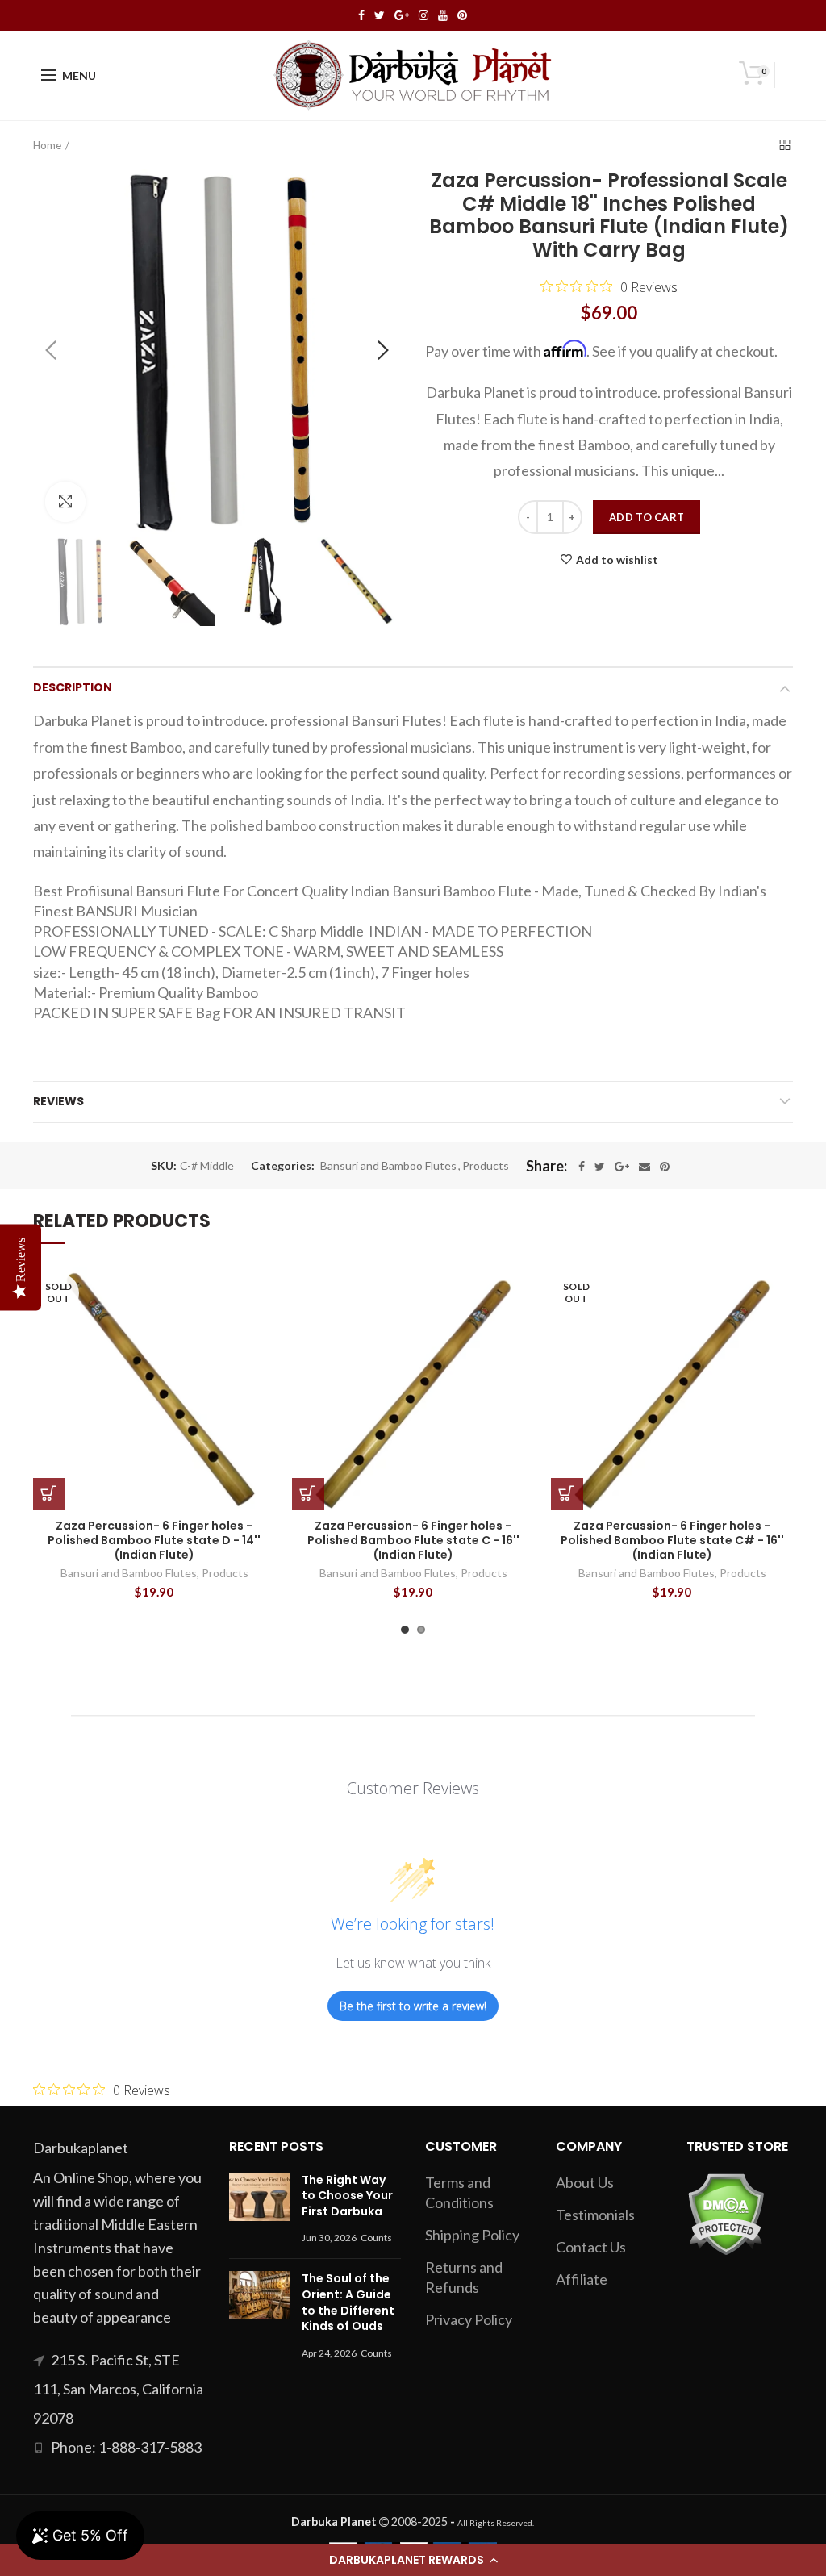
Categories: (283, 1166)
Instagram (423, 15)
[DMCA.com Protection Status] (726, 2212)
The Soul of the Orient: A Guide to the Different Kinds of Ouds (348, 2302)
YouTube (443, 15)
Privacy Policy (469, 2319)
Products (486, 1166)
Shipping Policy (472, 2235)
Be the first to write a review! (413, 2006)
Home (47, 145)
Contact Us (591, 2247)
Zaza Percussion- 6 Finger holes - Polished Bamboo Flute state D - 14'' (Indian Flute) (154, 1541)
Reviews (58, 1101)
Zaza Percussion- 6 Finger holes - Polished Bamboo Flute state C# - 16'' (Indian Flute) (672, 1541)
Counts (376, 2238)
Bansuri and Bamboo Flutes (388, 1166)
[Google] (622, 1167)
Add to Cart (647, 517)
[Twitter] (600, 1167)
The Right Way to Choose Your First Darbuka (347, 2196)
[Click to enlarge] (65, 502)
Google (402, 15)
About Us (585, 2182)
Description (73, 687)
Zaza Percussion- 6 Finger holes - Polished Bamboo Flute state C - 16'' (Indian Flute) (413, 1541)
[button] (413, 2560)
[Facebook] (582, 1167)
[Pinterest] (665, 1167)
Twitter (380, 15)
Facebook (361, 15)
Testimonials (595, 2215)
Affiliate (582, 2279)
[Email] (645, 1167)
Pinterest (462, 15)
